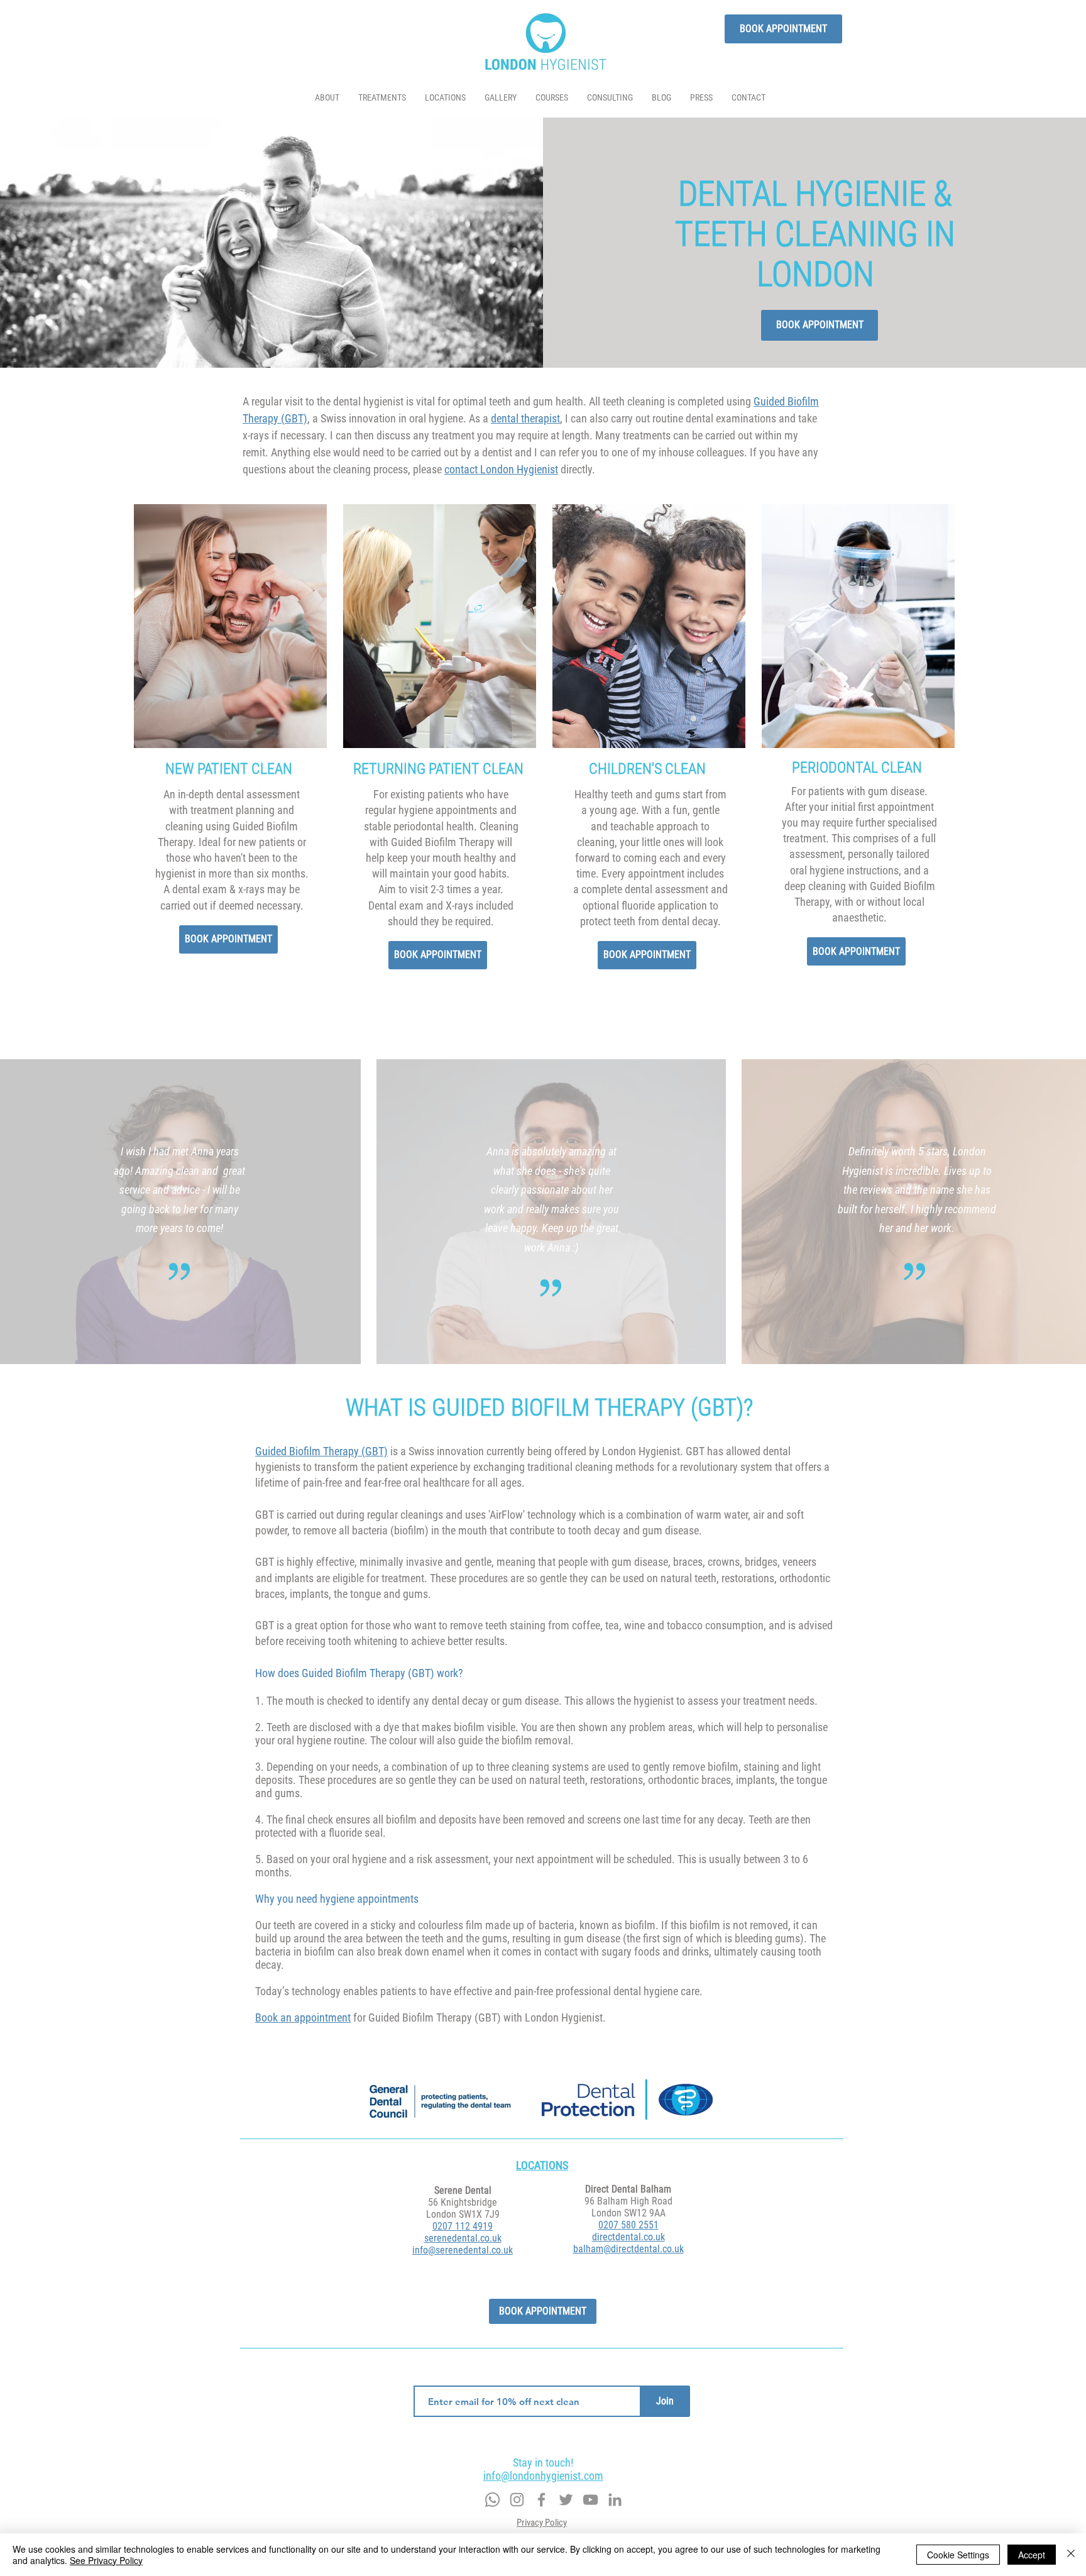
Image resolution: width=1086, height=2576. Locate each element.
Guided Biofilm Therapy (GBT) (321, 1451)
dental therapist (525, 418)
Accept (1032, 2555)
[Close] (1071, 2555)
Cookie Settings (958, 2555)
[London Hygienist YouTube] (590, 2500)
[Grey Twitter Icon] (517, 2500)
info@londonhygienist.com (543, 2476)
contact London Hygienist (501, 469)
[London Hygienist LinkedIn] (615, 2500)
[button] (382, 98)
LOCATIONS (542, 2165)
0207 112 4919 (463, 2226)
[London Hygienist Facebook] (541, 2500)
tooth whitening (363, 1641)
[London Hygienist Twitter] (566, 2500)
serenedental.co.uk (463, 2238)
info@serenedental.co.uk (463, 2250)
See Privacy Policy (106, 2560)
